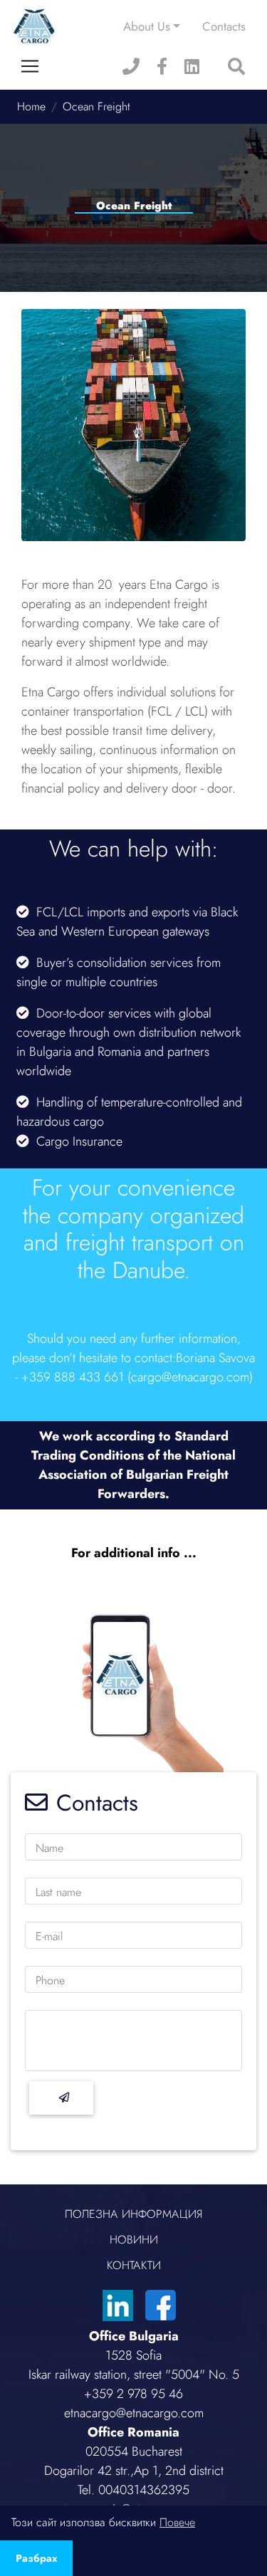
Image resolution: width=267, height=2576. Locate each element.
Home (31, 106)
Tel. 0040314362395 (133, 2490)
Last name (58, 1892)
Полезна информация (133, 2214)
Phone (50, 1980)
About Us (147, 26)
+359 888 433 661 (73, 1377)
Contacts (224, 26)
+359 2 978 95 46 (133, 2394)
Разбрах (37, 2558)
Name (49, 1848)
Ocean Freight (96, 106)
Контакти (134, 2265)
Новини (134, 2240)
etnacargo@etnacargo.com (134, 2413)
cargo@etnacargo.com (190, 1377)
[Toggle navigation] (30, 66)
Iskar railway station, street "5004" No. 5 (134, 2375)
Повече (177, 2522)
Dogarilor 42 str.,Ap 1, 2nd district (134, 2471)
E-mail (49, 1936)
